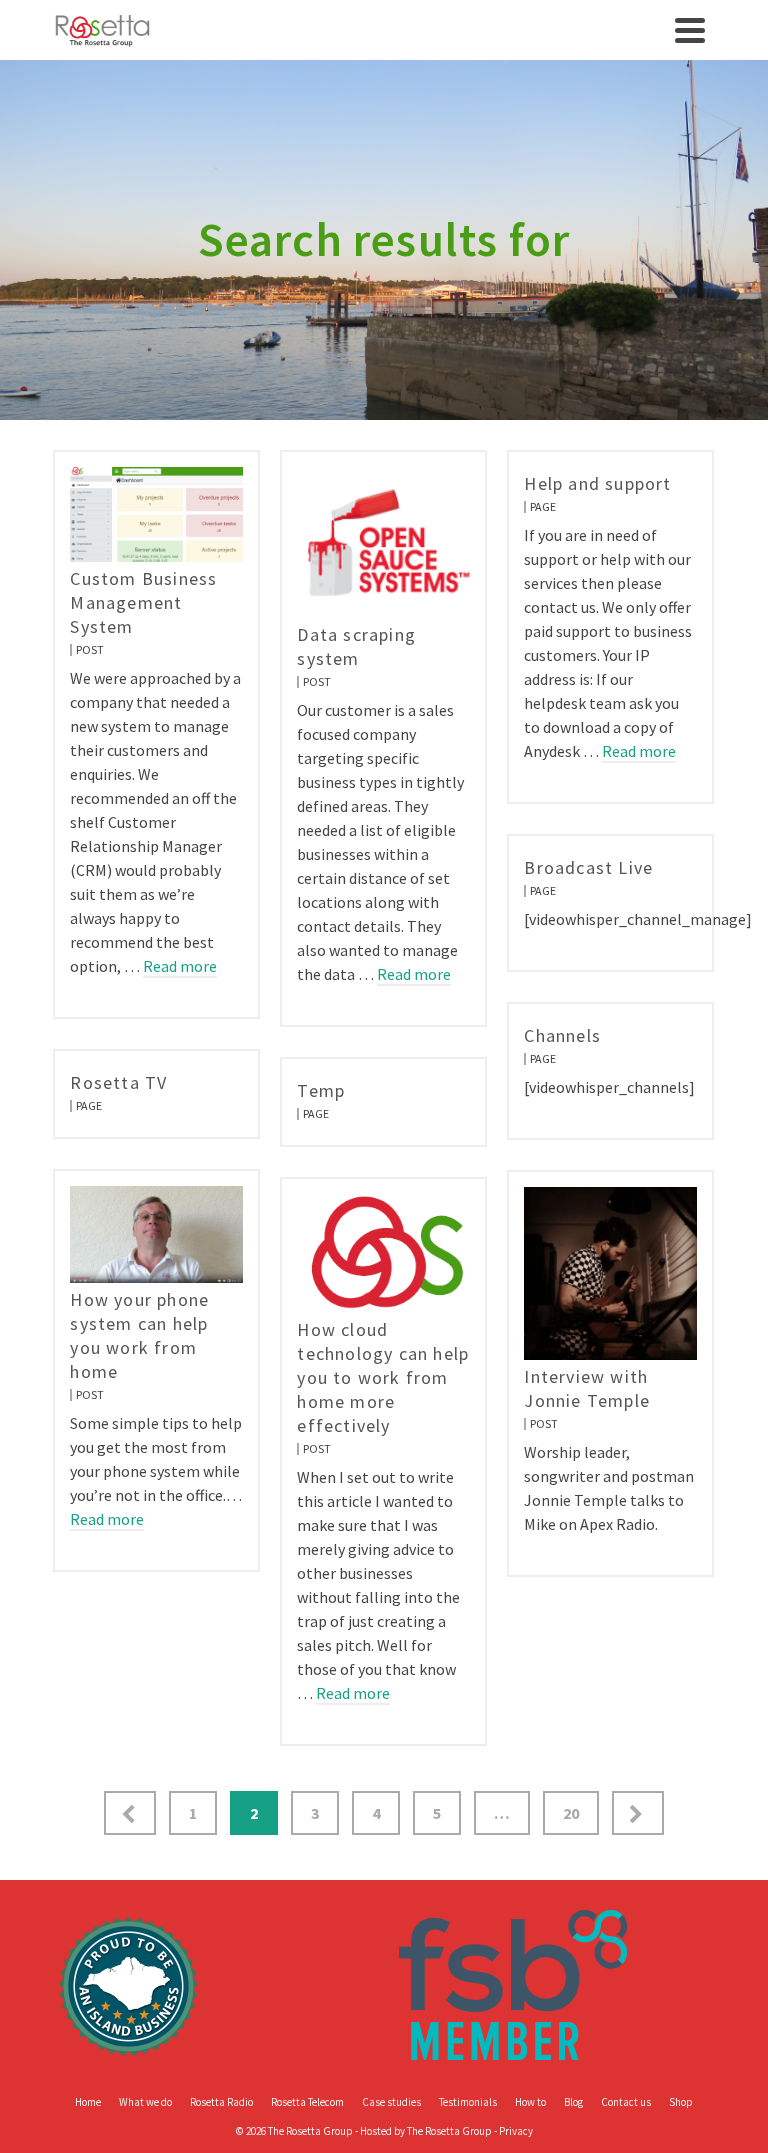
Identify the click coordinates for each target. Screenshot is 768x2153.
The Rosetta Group (449, 2131)
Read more (180, 966)
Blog (573, 2102)
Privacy (516, 2131)
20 (571, 1813)
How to (530, 2102)
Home (88, 2102)
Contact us (626, 2102)
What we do (145, 2102)
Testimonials (468, 2102)
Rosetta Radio (221, 2102)
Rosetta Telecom (307, 2102)
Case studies (391, 2102)
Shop (681, 2102)
